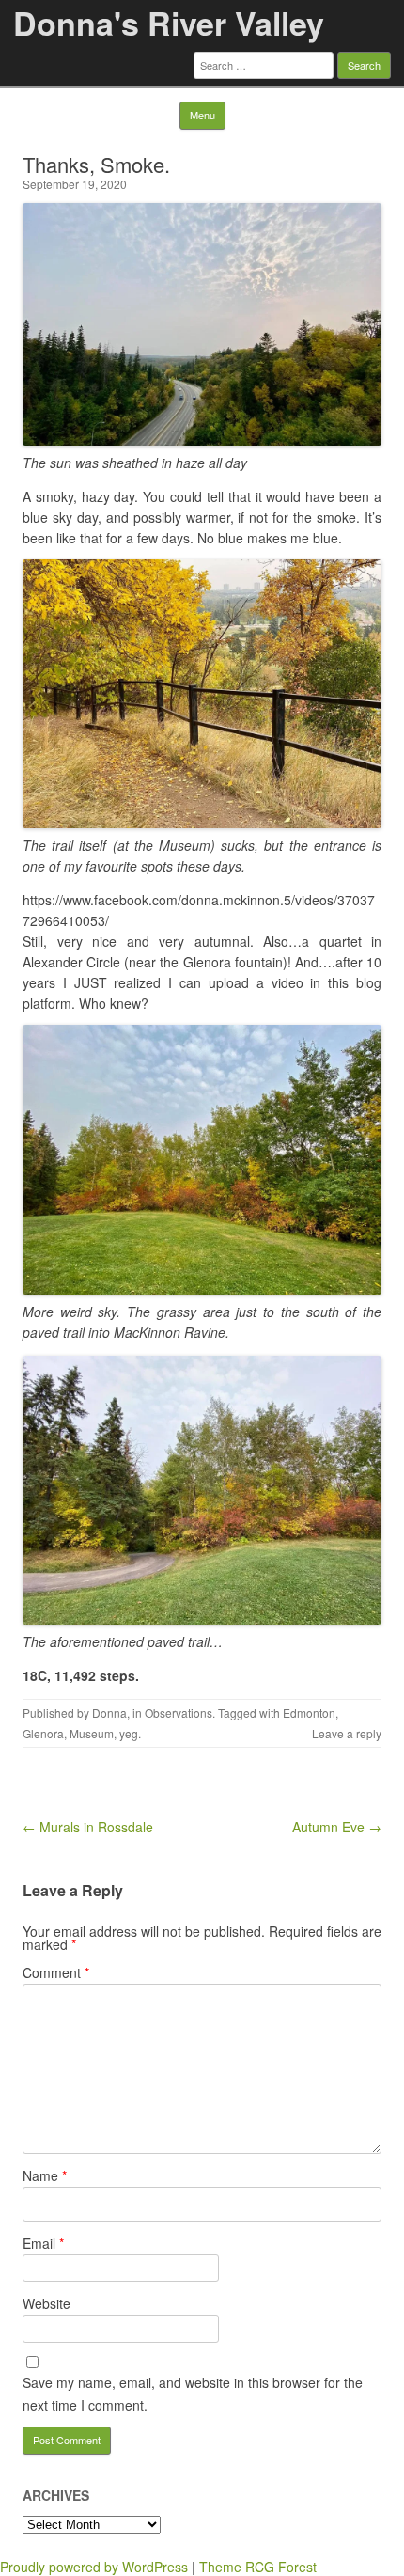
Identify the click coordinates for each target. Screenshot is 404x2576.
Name (45, 2175)
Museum (92, 1733)
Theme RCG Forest (258, 2567)
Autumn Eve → (337, 1827)
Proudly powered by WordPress (94, 2567)
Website (47, 2303)
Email (43, 2243)
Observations (179, 1712)
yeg (129, 1733)
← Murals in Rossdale (88, 1827)
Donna (109, 1712)
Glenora (43, 1733)
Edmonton (309, 1712)
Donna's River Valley (169, 23)
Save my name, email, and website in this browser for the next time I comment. (193, 2394)
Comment (56, 1972)
